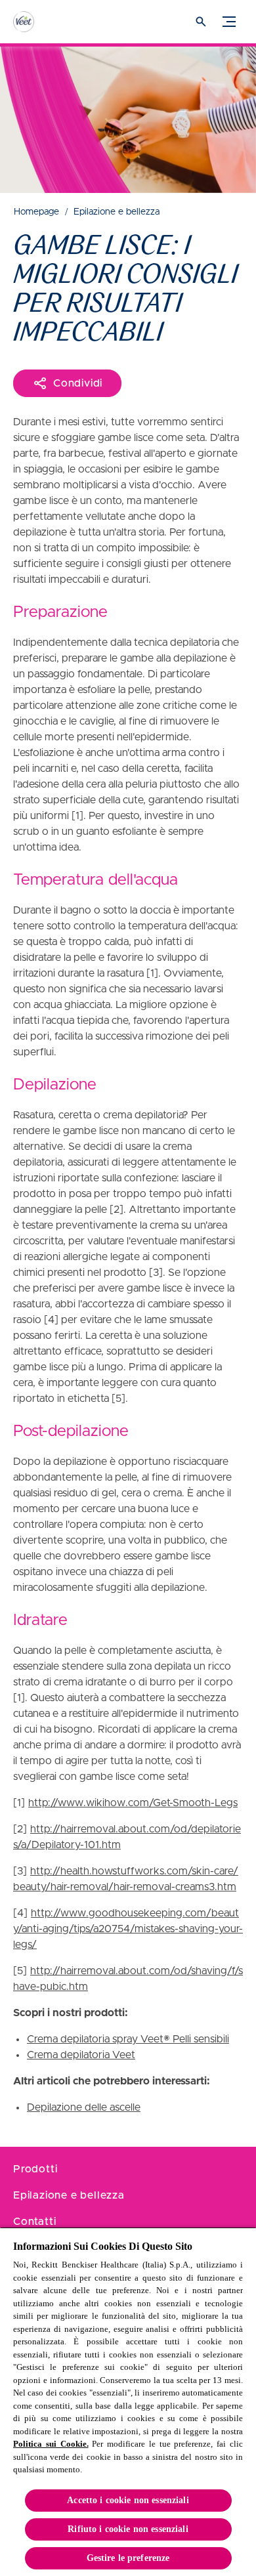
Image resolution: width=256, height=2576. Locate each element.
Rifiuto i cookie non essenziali (128, 2529)
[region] (128, 2401)
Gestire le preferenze (128, 2558)
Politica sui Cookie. (51, 2444)
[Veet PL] (36, 22)
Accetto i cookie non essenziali (128, 2500)
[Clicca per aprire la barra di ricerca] (201, 22)
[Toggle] (229, 22)
